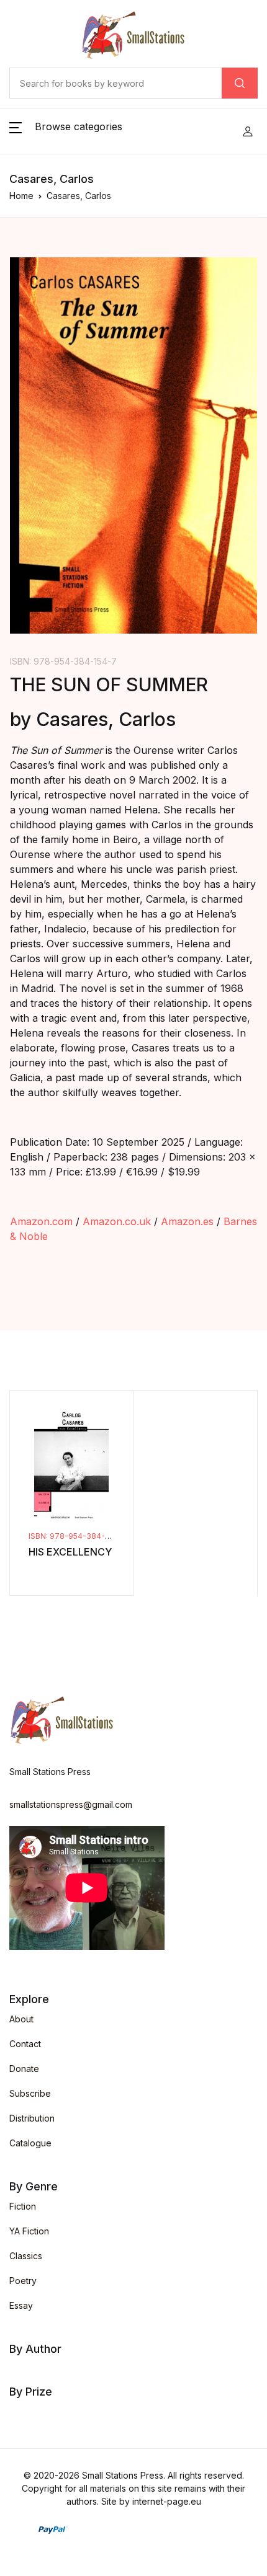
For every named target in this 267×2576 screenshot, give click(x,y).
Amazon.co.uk (117, 1221)
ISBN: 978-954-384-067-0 (79, 1536)
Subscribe (30, 2093)
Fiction (23, 2206)
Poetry (23, 2281)
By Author (35, 2349)
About (21, 2019)
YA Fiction (29, 2231)
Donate (24, 2069)
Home (21, 196)
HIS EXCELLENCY (70, 1552)
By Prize (31, 2392)
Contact (25, 2044)
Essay (21, 2305)
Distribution (32, 2118)
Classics (26, 2256)
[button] (66, 131)
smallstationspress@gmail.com (71, 1804)
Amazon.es (187, 1221)
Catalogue (30, 2143)
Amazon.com (41, 1221)
